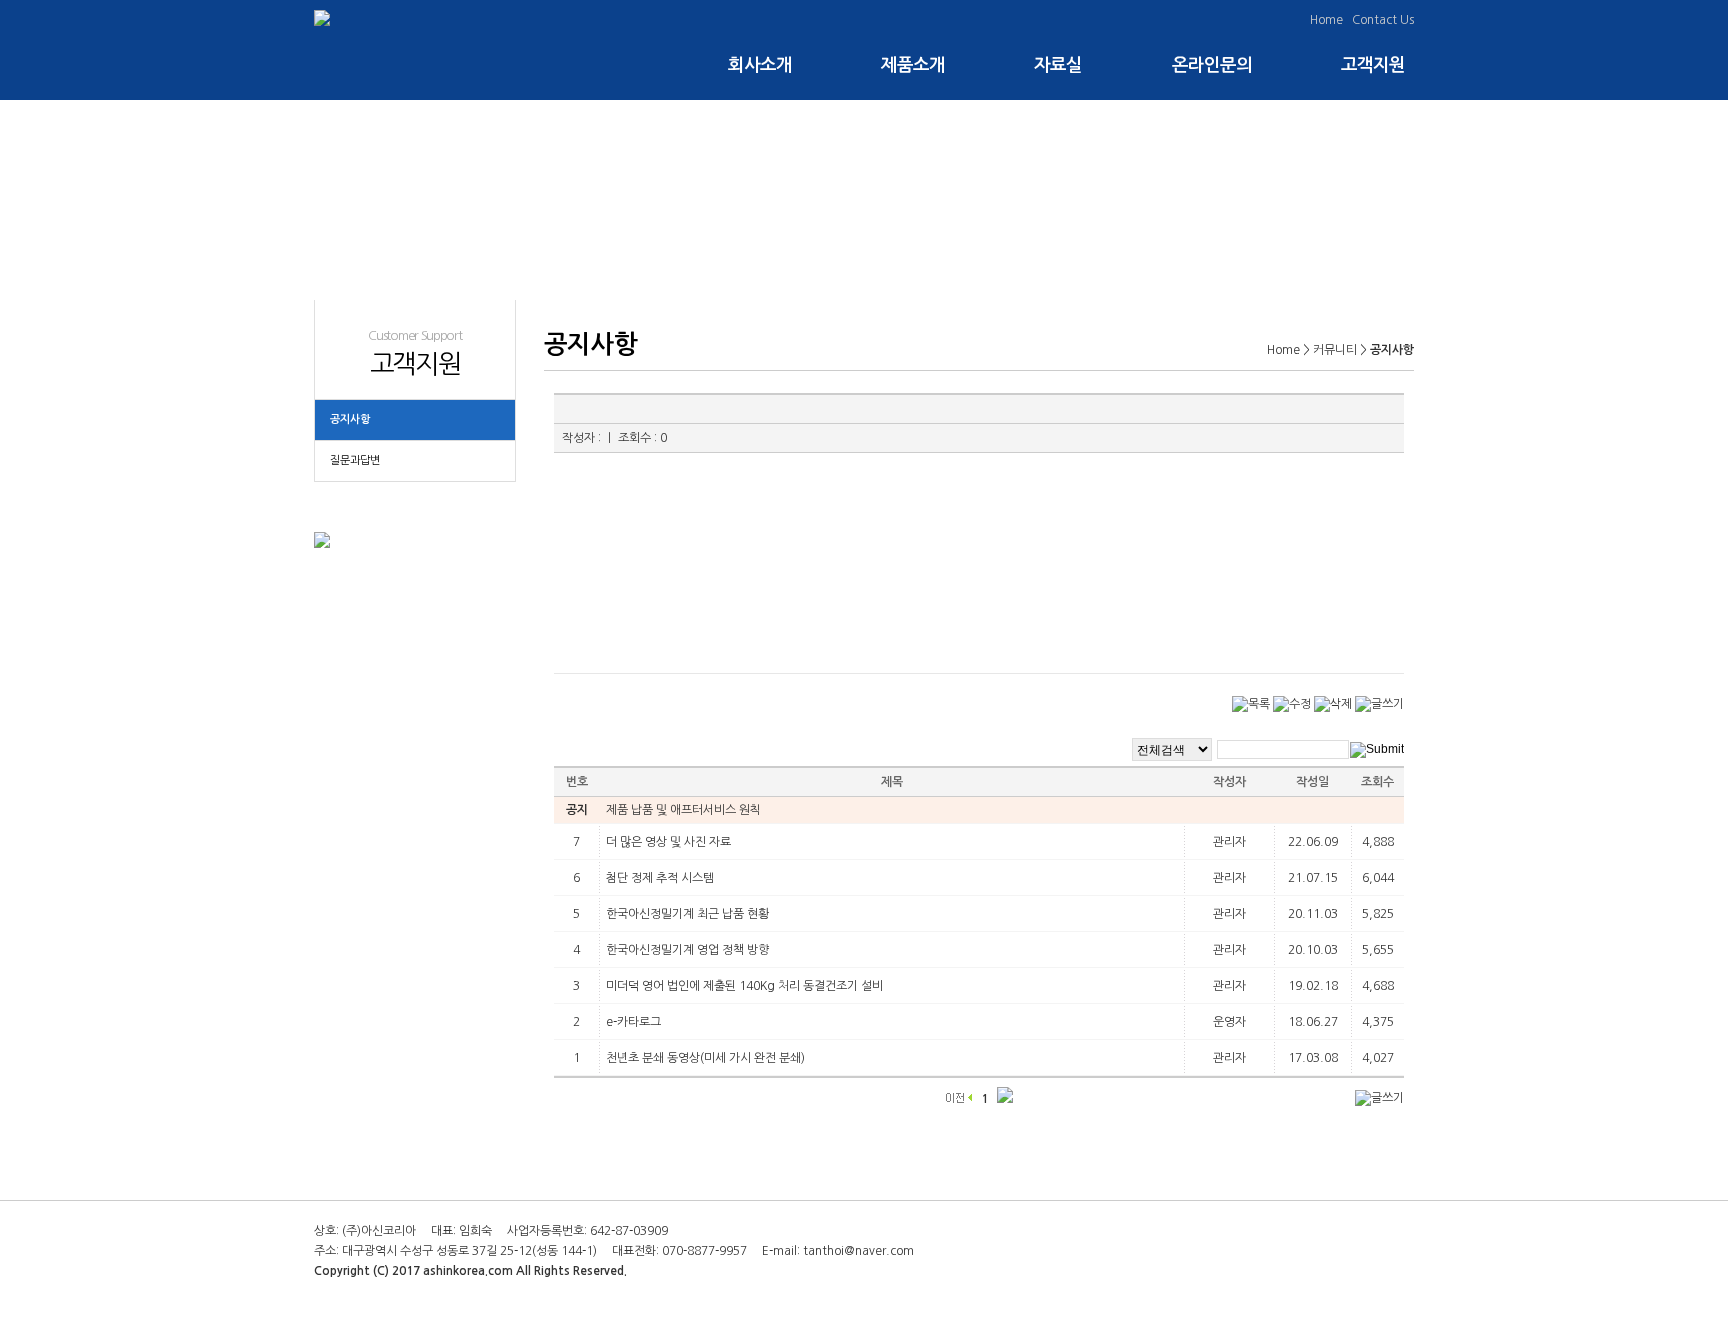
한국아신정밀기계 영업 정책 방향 (687, 950)
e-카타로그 (633, 1022)
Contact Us (1383, 20)
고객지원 (1373, 65)
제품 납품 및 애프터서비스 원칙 (683, 810)
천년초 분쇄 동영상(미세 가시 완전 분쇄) (705, 1058)
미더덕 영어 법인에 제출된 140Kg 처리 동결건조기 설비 (744, 986)
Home (1326, 20)
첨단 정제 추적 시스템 (660, 878)
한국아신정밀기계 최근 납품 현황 (687, 914)
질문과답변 (355, 460)
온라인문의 (1211, 65)
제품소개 (913, 65)
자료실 (1058, 65)
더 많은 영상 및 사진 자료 (668, 842)
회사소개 (760, 65)
